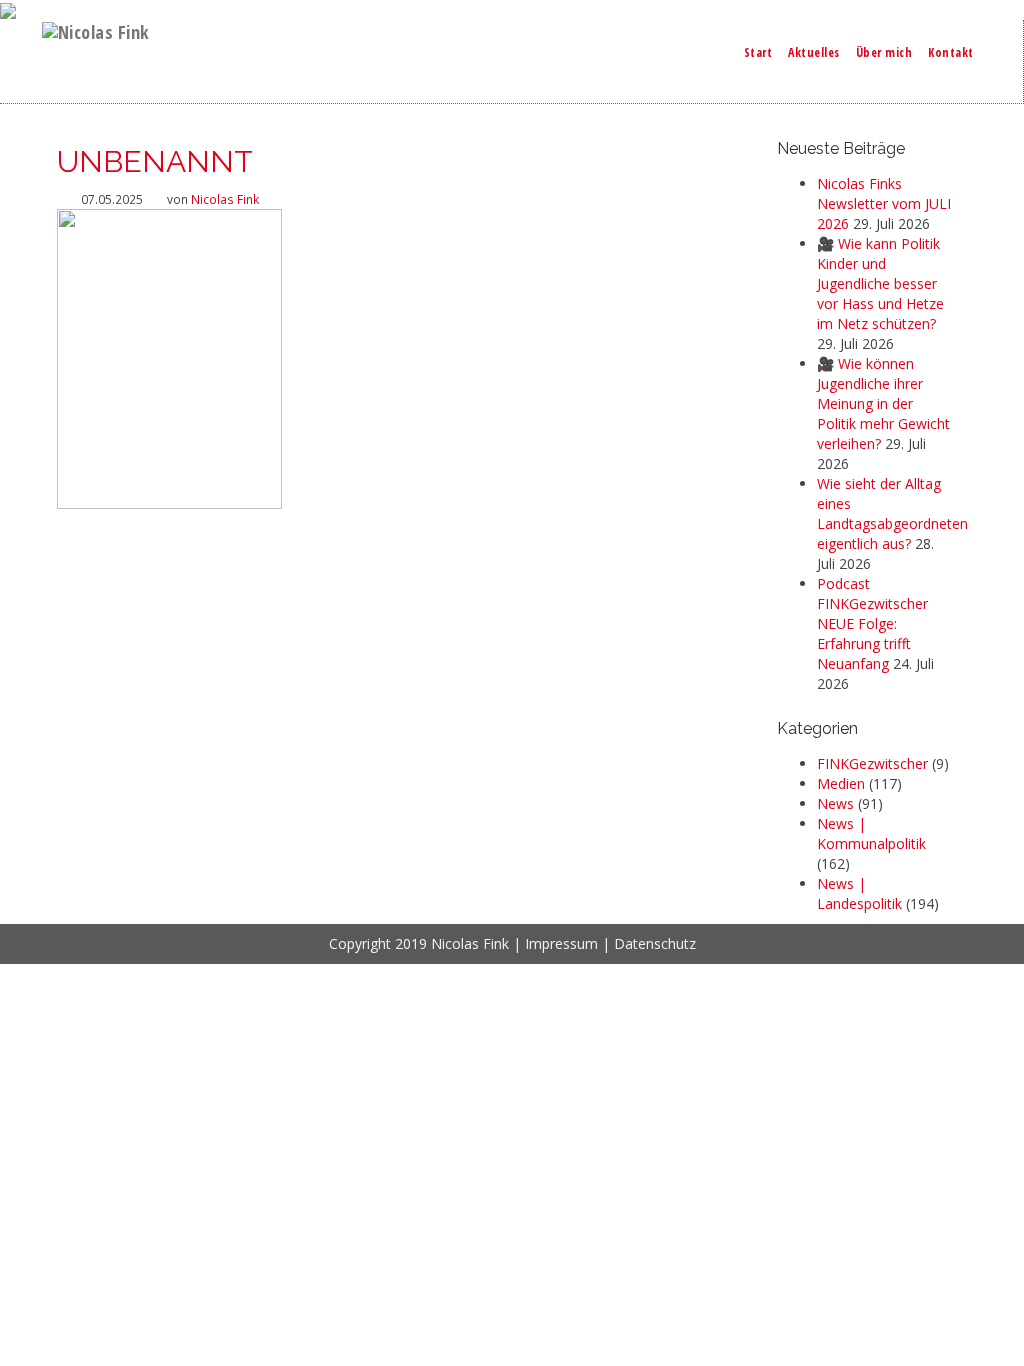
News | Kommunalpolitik (871, 833)
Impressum (561, 943)
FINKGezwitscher (872, 763)
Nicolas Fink (225, 199)
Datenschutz (655, 943)
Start (758, 52)
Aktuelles (814, 52)
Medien (841, 783)
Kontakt (951, 52)
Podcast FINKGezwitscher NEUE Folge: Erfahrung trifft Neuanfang (872, 623)
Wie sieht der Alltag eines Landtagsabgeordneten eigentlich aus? (892, 513)
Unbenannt (155, 161)
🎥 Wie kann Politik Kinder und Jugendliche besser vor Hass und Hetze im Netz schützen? (880, 283)
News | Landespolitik (859, 893)
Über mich (884, 52)
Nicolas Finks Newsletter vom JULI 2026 (884, 203)
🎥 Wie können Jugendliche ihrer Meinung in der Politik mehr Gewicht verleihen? (883, 403)
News (835, 803)
